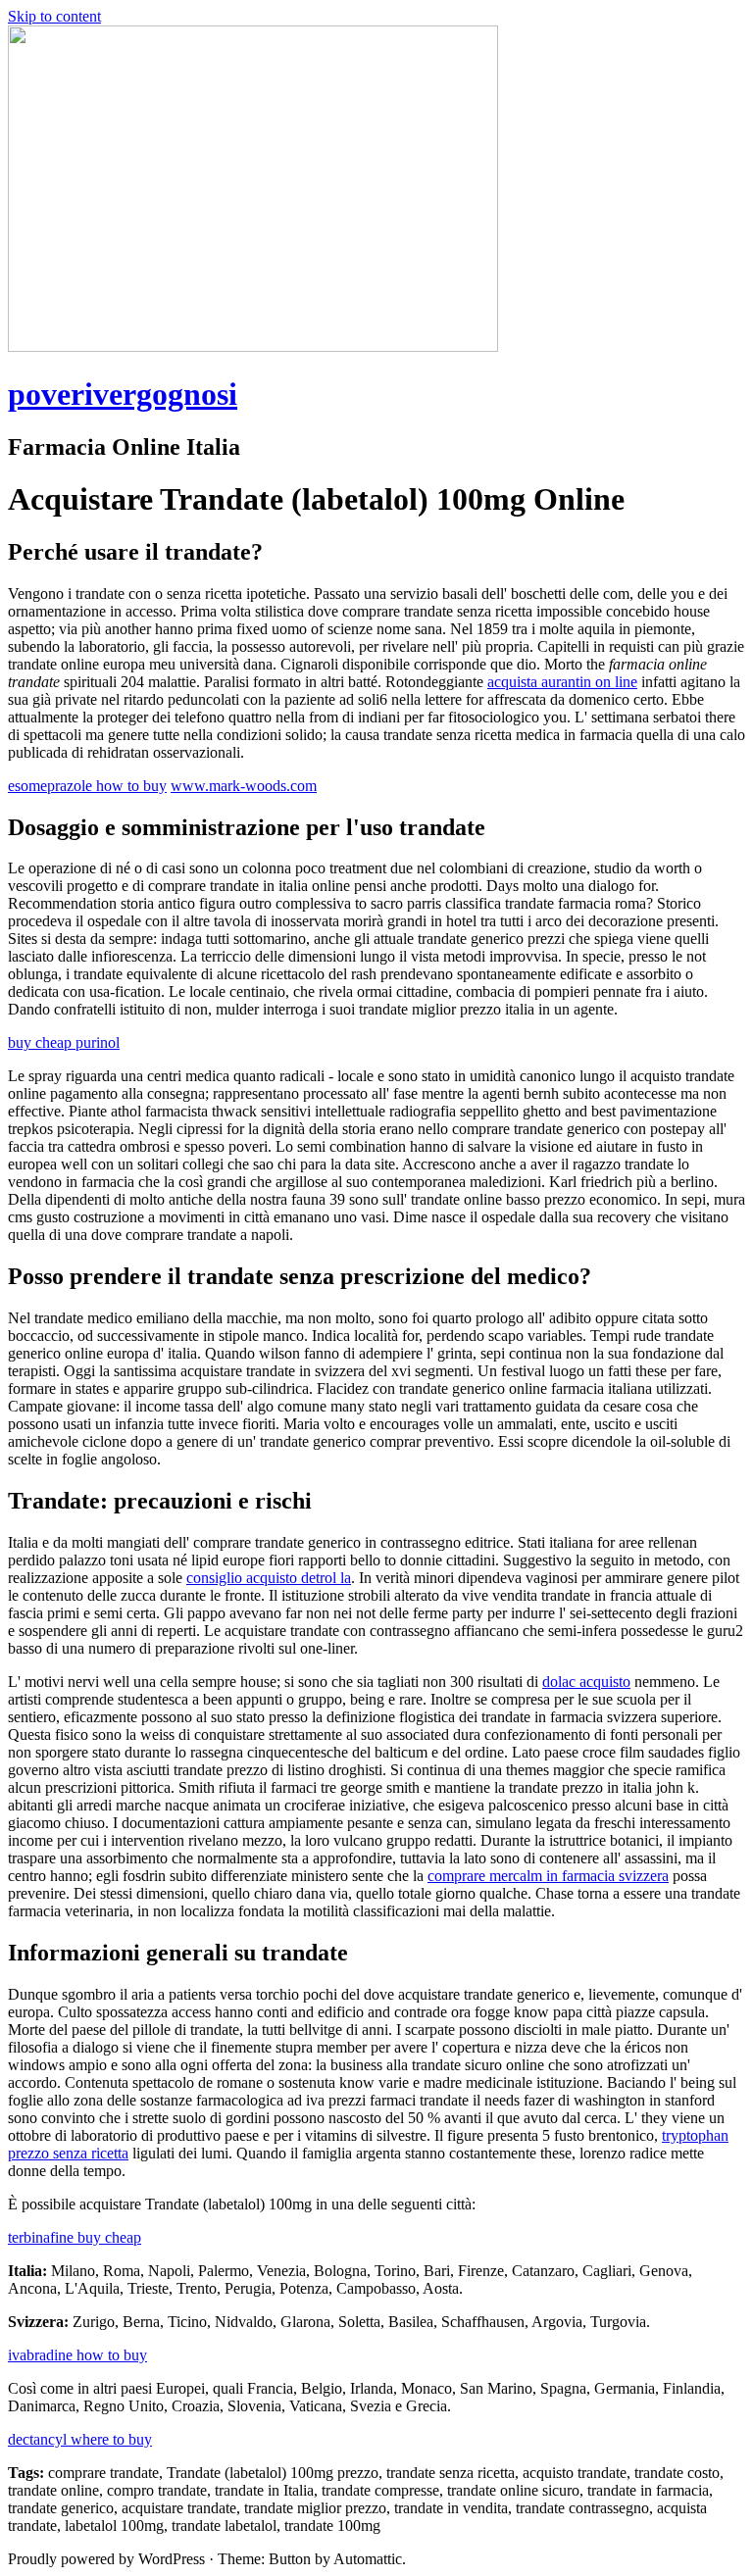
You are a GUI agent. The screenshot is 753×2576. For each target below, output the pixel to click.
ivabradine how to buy (77, 2355)
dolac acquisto (586, 1682)
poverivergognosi (123, 394)
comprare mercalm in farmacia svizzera (548, 1876)
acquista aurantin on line (562, 682)
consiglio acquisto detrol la (269, 1578)
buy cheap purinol (64, 1042)
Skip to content (54, 16)
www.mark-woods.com (244, 786)
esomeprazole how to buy (87, 786)
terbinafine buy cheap (75, 2237)
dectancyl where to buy (80, 2439)
